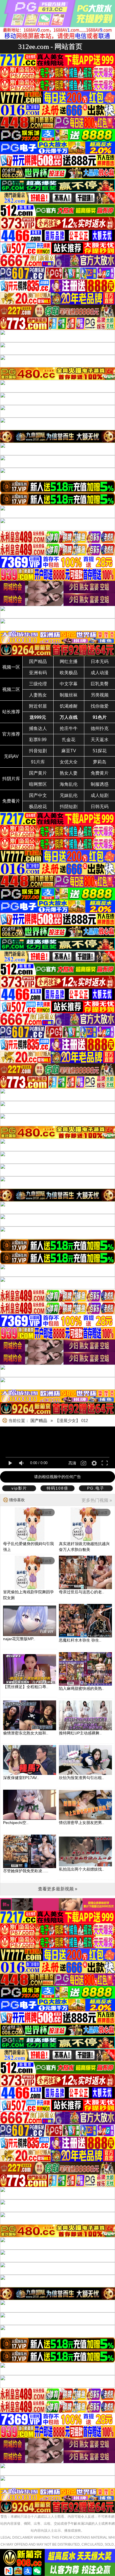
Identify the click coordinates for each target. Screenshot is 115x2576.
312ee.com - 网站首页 (50, 46)
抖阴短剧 (69, 807)
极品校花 (38, 807)
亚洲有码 (38, 673)
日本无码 (100, 662)
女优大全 (69, 762)
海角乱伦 (69, 784)
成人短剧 (100, 795)
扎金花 (69, 740)
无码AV (11, 756)
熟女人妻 (69, 773)
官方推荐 (11, 734)
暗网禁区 (38, 784)
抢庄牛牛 (69, 728)
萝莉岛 (100, 762)
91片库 (38, 762)
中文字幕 (69, 684)
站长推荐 (11, 712)
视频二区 (11, 689)
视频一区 (11, 667)
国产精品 (38, 662)
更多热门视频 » (97, 1500)
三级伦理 (38, 684)
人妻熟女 (38, 695)
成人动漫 (100, 673)
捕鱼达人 (38, 728)
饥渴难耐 (69, 706)
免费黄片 (100, 773)
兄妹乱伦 (69, 795)
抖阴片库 (11, 779)
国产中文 (38, 795)
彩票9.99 (38, 740)
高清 (72, 1463)
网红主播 (69, 662)
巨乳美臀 (100, 684)
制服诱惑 (100, 784)
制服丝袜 (69, 695)
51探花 (100, 751)
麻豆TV (69, 751)
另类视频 (100, 695)
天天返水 (100, 740)
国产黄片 (38, 773)
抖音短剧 (38, 751)
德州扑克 (100, 728)
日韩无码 (100, 807)
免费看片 (11, 801)
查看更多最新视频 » (58, 1889)
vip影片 (19, 1488)
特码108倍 (57, 1488)
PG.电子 (96, 1488)
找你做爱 (100, 706)
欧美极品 (69, 673)
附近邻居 (38, 706)
